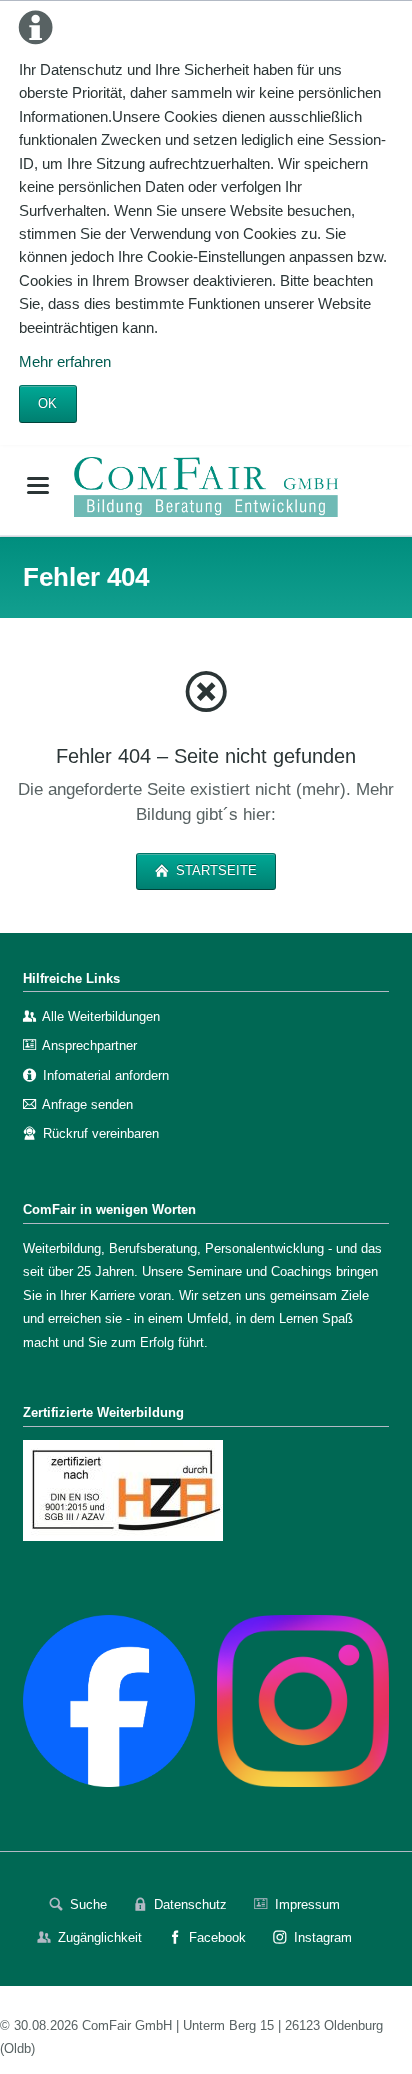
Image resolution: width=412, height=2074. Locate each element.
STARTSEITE (214, 870)
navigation (38, 485)
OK (47, 403)
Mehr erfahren (65, 361)
